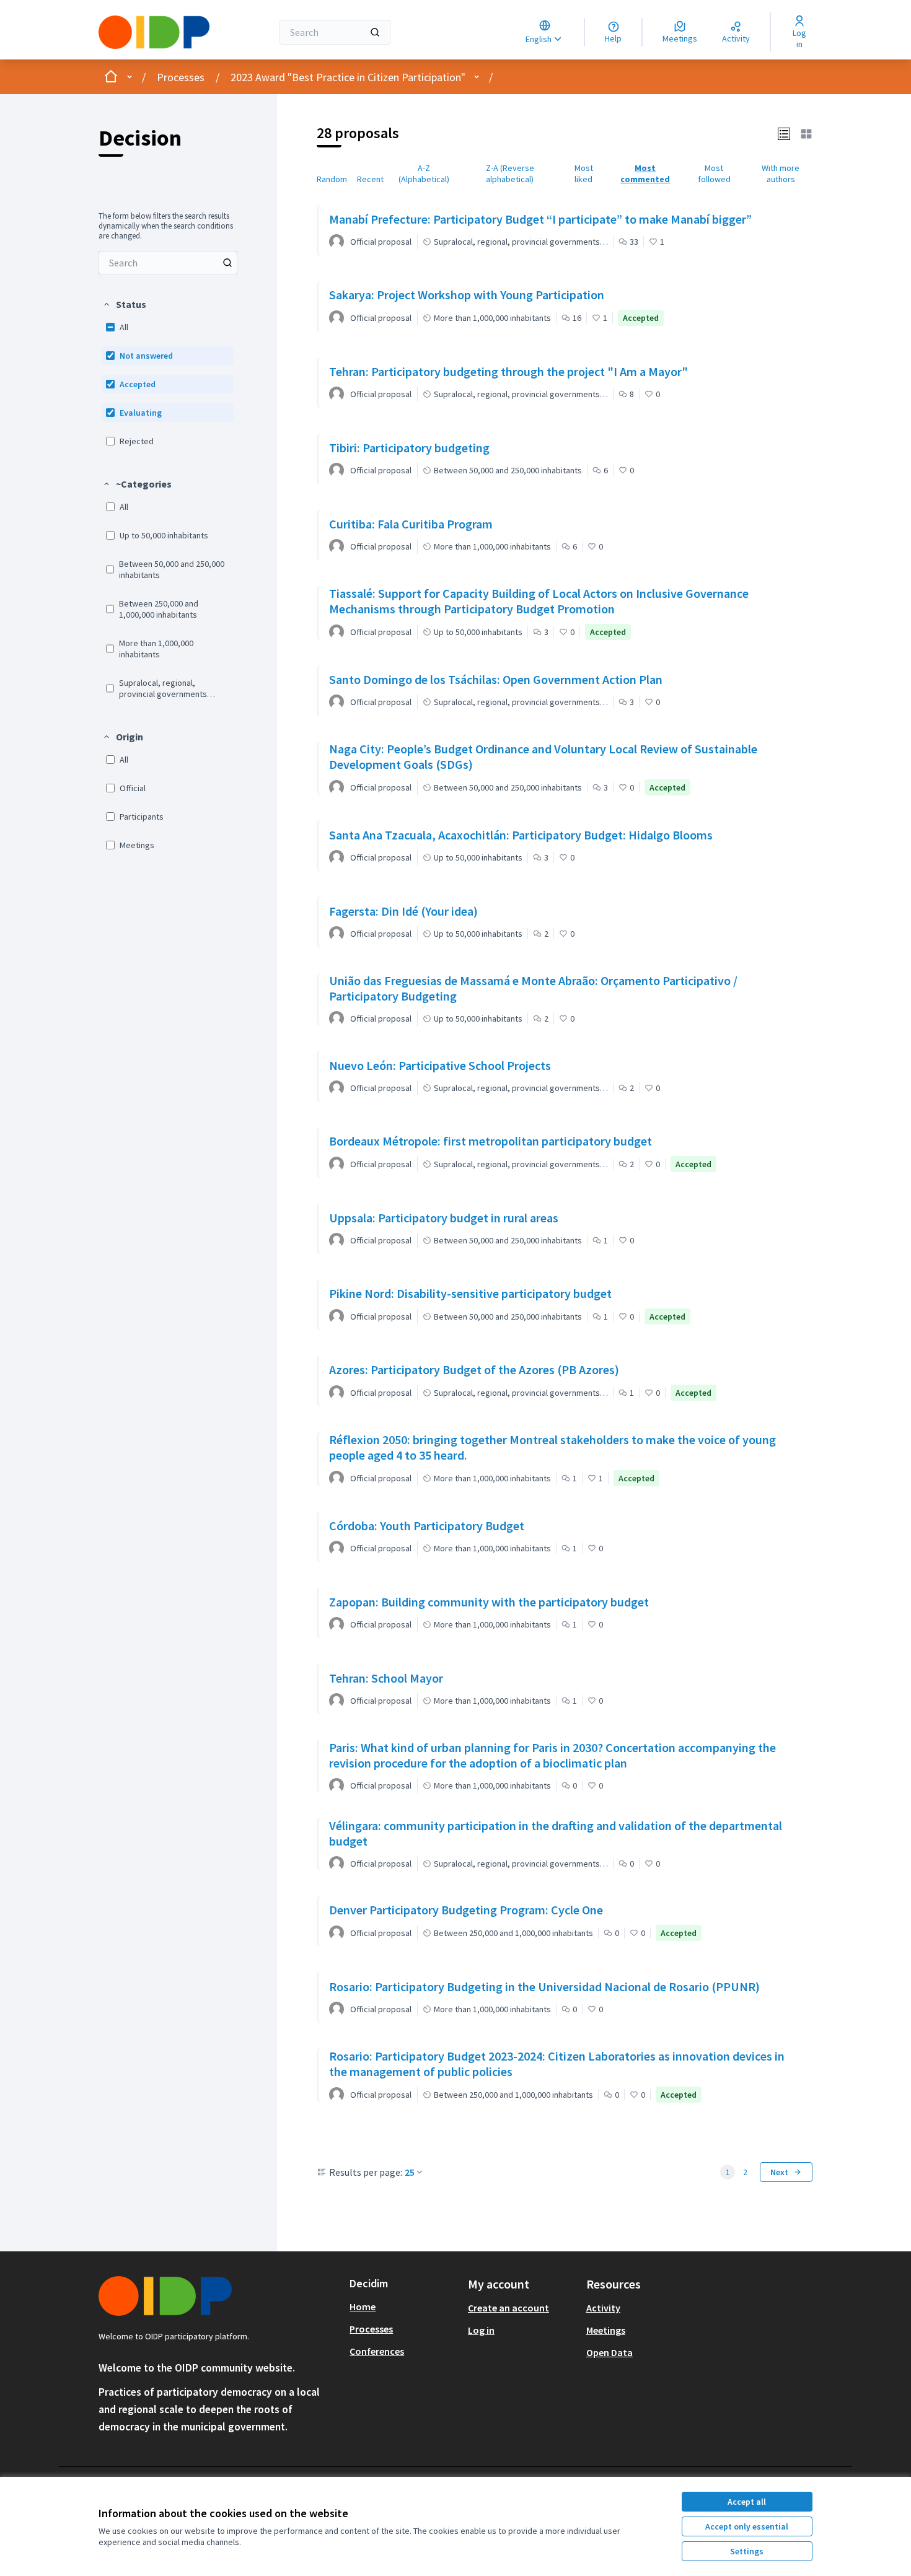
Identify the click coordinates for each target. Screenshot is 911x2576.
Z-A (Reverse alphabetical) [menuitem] (510, 173)
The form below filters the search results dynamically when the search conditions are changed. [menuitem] (166, 226)
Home (363, 2307)
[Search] (375, 32)
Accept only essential (747, 2526)
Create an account (508, 2308)
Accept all (747, 2502)
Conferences (377, 2351)
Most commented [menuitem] (645, 173)
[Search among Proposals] (227, 263)
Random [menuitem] (332, 179)
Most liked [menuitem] (584, 173)
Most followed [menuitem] (714, 173)
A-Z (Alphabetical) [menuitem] (424, 173)
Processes (181, 77)
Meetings (606, 2330)
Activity (603, 2308)
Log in (481, 2330)
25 (410, 2172)
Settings (747, 2551)
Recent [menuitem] (370, 179)
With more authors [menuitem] (781, 173)
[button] (124, 304)
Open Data (610, 2352)
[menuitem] (168, 263)
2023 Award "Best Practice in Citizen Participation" (348, 77)
